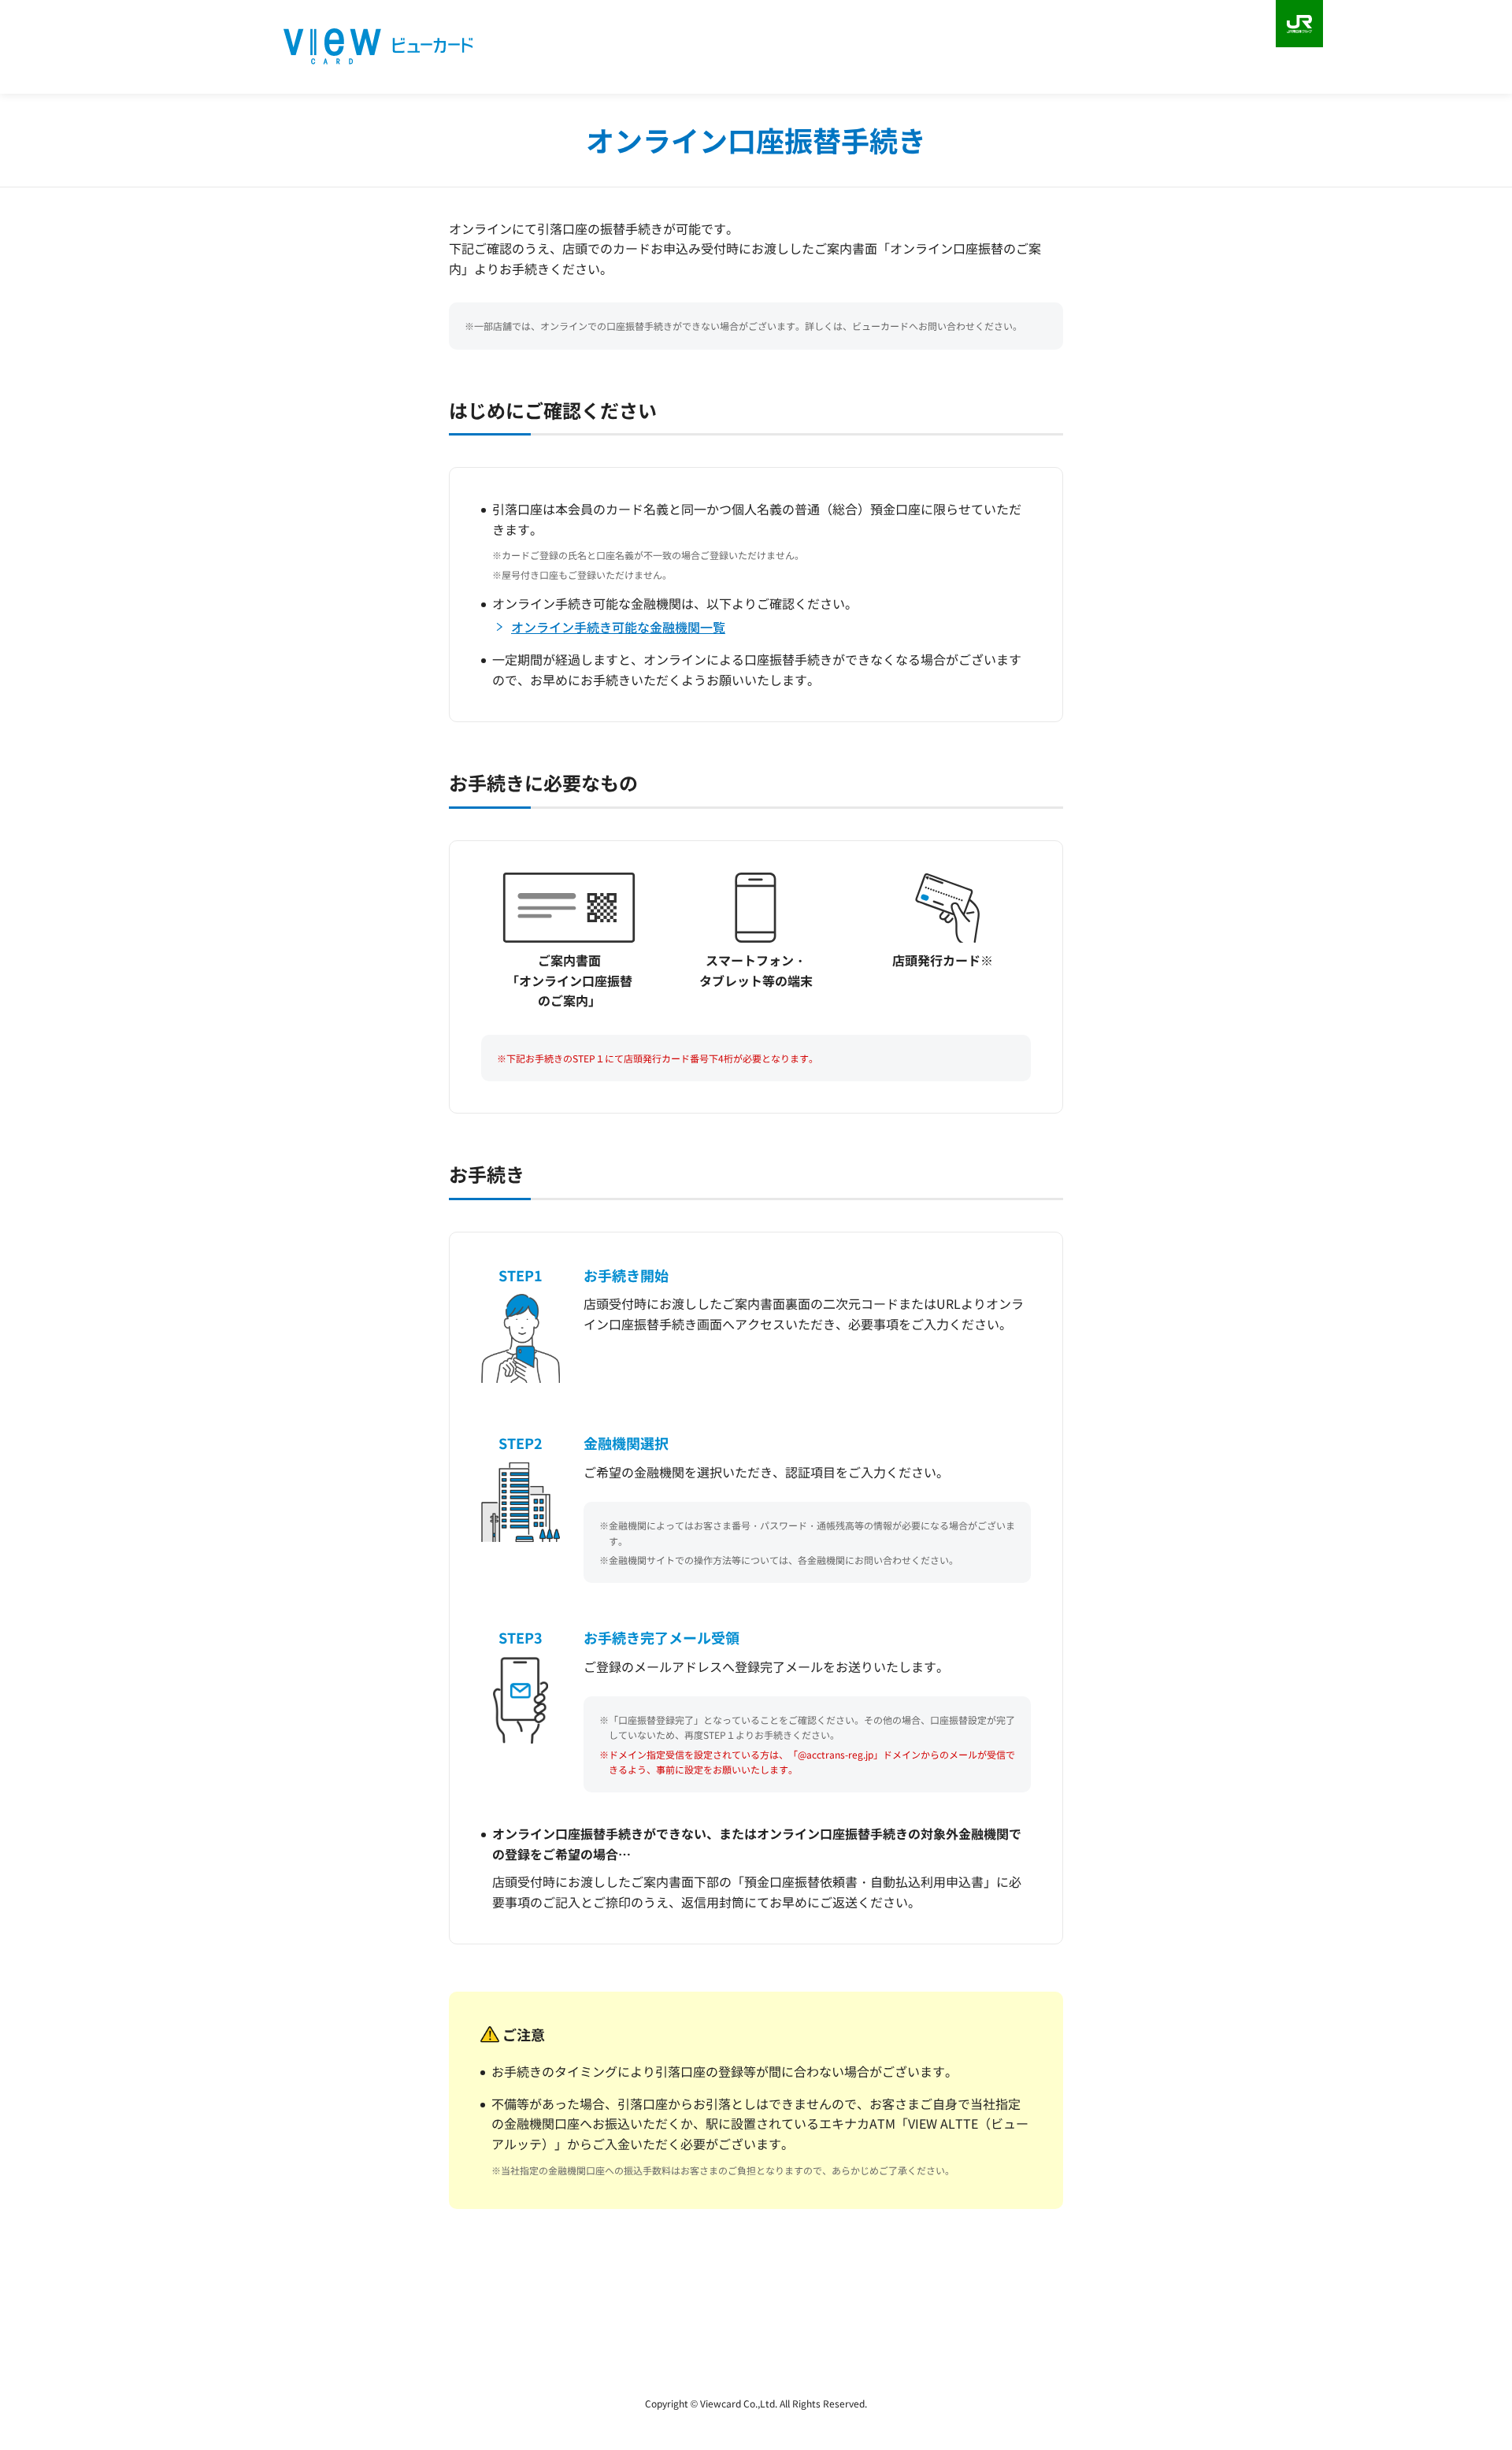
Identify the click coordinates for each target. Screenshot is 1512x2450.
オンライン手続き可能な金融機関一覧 (618, 627)
